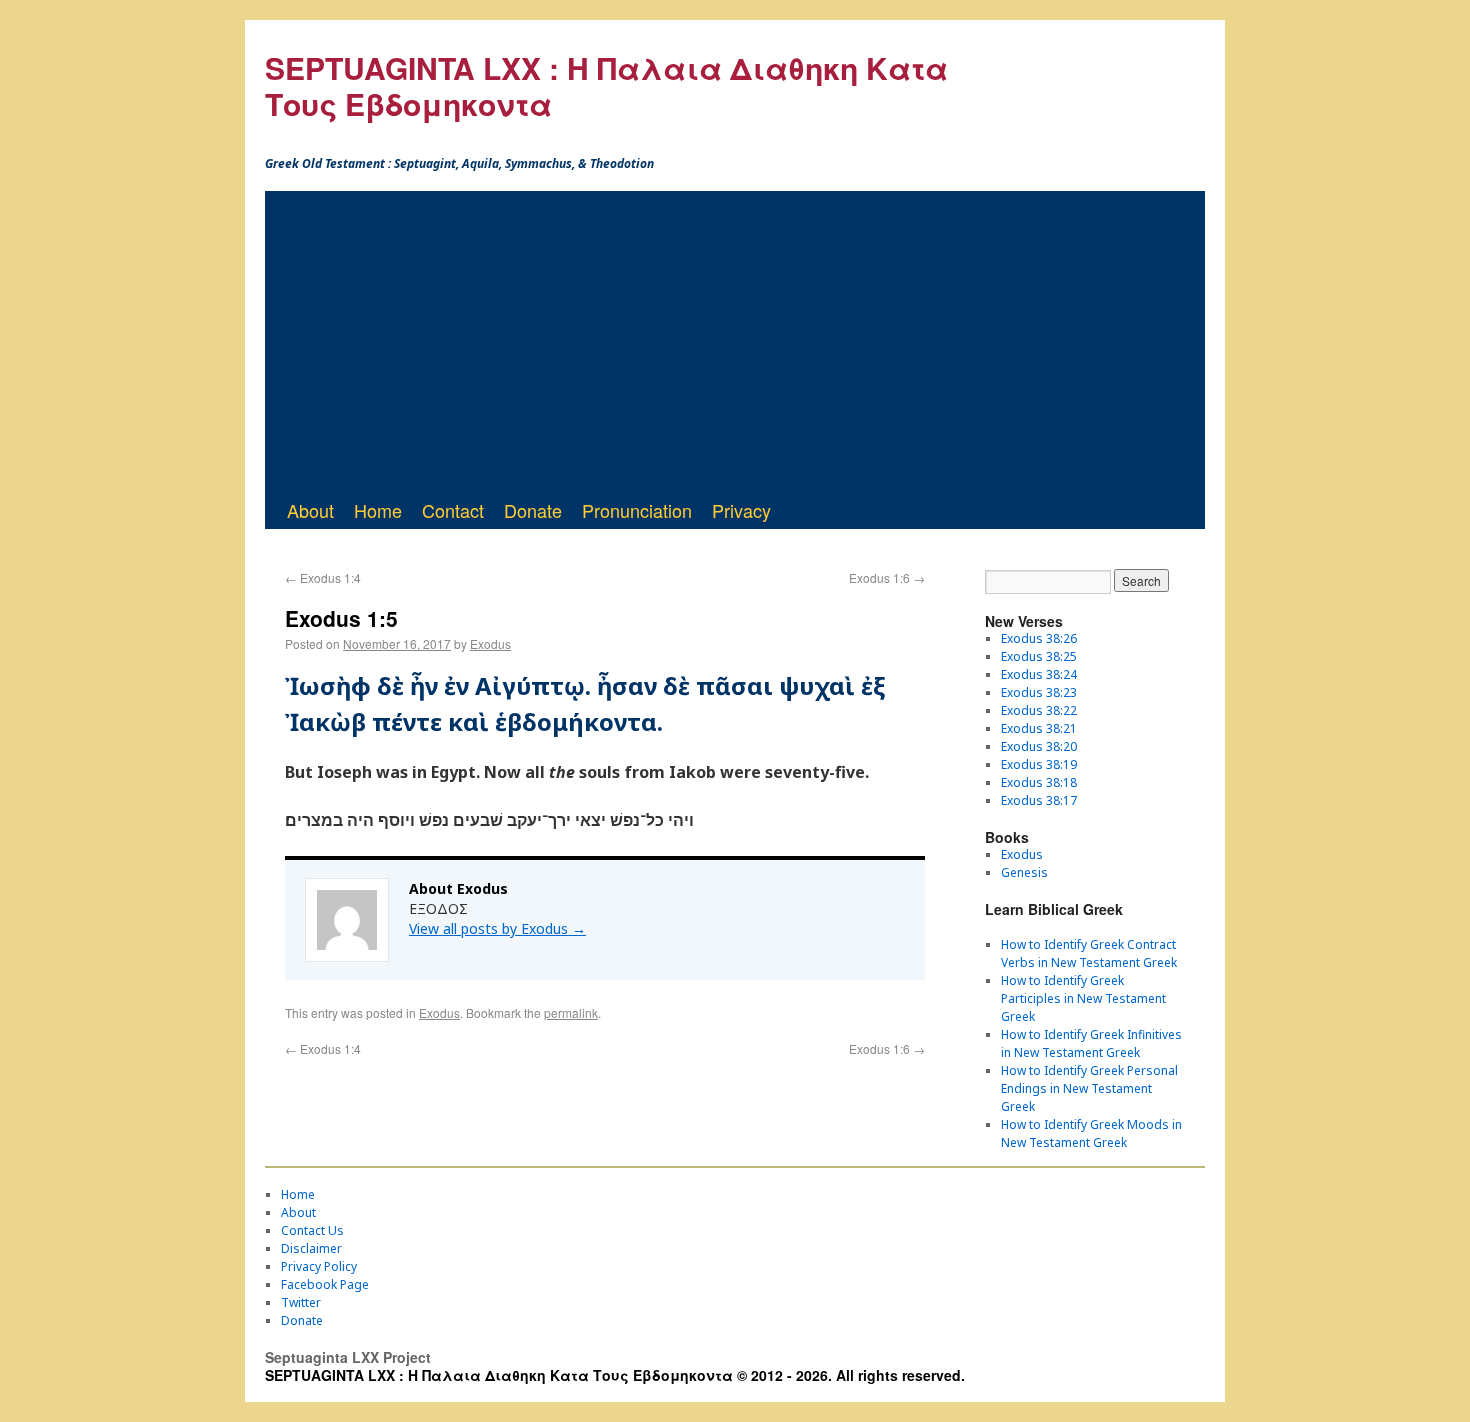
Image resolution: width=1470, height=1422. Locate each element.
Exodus (490, 643)
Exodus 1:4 (323, 577)
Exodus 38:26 (1039, 638)
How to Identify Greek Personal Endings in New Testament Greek (1089, 1088)
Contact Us (312, 1230)
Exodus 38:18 (1039, 782)
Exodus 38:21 (1039, 728)
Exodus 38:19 (1039, 764)
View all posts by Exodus (497, 928)
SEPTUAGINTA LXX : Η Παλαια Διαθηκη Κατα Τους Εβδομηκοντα (606, 85)
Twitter (301, 1302)
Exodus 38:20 (1039, 746)
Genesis (1024, 872)
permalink (571, 1012)
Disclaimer (311, 1248)
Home (378, 510)
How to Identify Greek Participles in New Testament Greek (1083, 998)
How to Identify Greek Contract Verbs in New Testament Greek (1089, 953)
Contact (453, 510)
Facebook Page (325, 1284)
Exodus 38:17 (1039, 800)
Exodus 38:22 (1039, 710)
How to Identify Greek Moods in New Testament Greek (1091, 1133)
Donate (533, 510)
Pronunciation (637, 510)
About (310, 510)
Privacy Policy (319, 1266)
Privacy (741, 510)
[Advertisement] (735, 341)
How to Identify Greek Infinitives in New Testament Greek (1091, 1043)
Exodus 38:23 (1039, 692)
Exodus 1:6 (887, 577)
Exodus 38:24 (1039, 674)
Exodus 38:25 (1039, 656)
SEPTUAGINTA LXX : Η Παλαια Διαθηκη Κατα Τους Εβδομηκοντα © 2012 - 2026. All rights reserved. (615, 1375)
